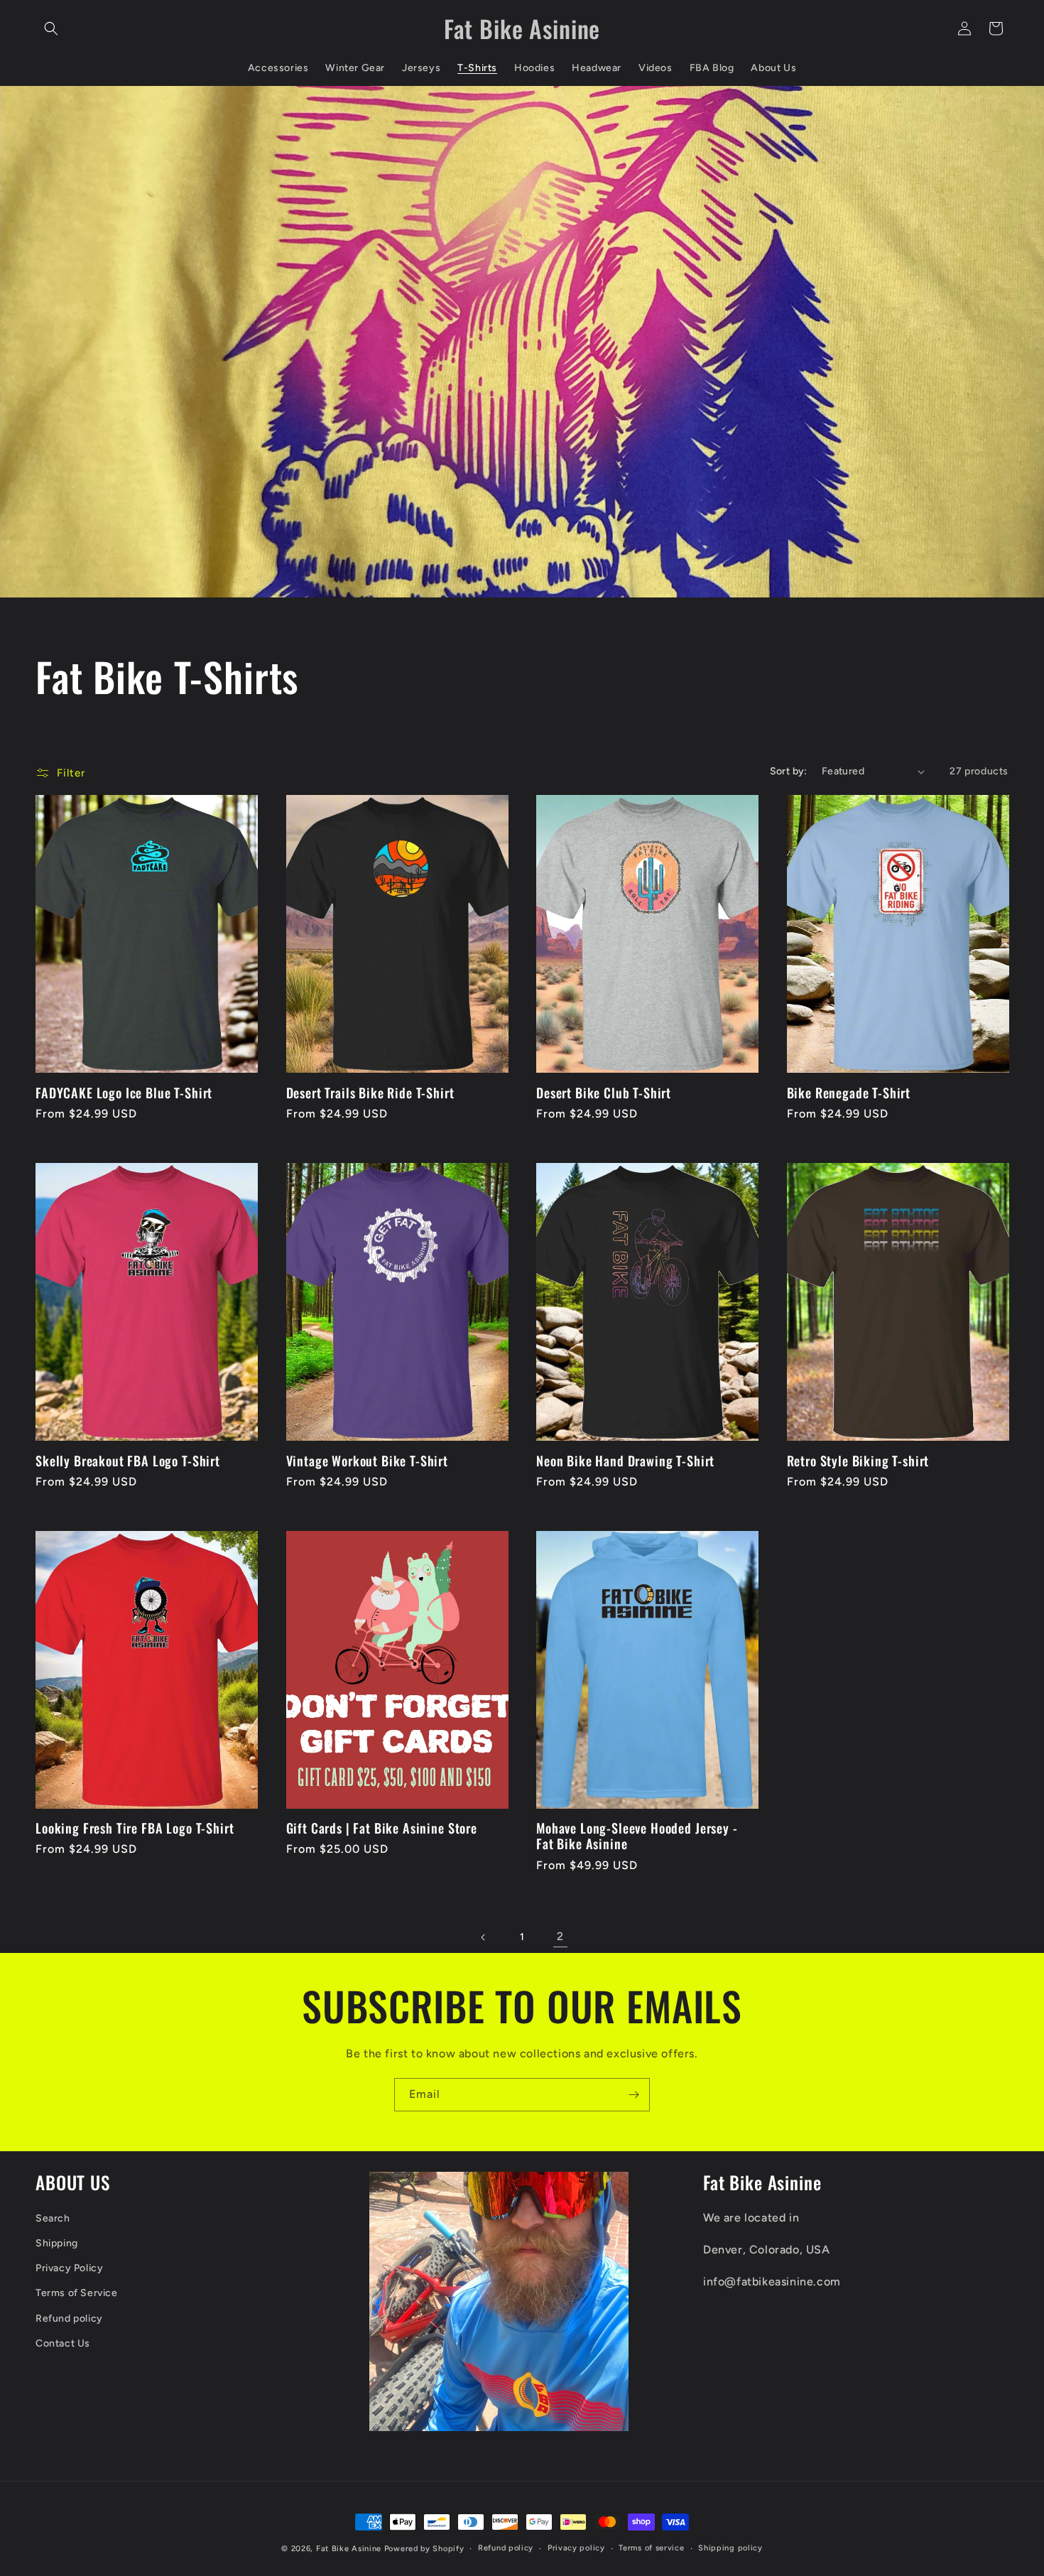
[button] (51, 28)
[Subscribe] (634, 2095)
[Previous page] (484, 1937)
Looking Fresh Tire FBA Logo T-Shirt (135, 1828)
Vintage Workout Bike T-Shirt (368, 1461)
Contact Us (63, 2343)
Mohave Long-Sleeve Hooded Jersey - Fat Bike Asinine (637, 1836)
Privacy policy (576, 2548)
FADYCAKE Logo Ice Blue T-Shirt (124, 1093)
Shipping (57, 2243)
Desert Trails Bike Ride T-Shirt (370, 1093)
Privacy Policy (69, 2268)
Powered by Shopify (424, 2549)
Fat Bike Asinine (349, 2549)
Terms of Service (77, 2293)
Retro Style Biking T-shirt (858, 1461)
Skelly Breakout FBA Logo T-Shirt (128, 1461)
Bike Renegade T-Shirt (849, 1093)
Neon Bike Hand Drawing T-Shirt (625, 1461)
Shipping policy (730, 2548)
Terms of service (651, 2548)
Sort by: (789, 771)
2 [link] (560, 1936)
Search (53, 2218)
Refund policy (69, 2318)
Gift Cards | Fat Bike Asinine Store (382, 1828)
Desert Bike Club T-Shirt (604, 1093)
